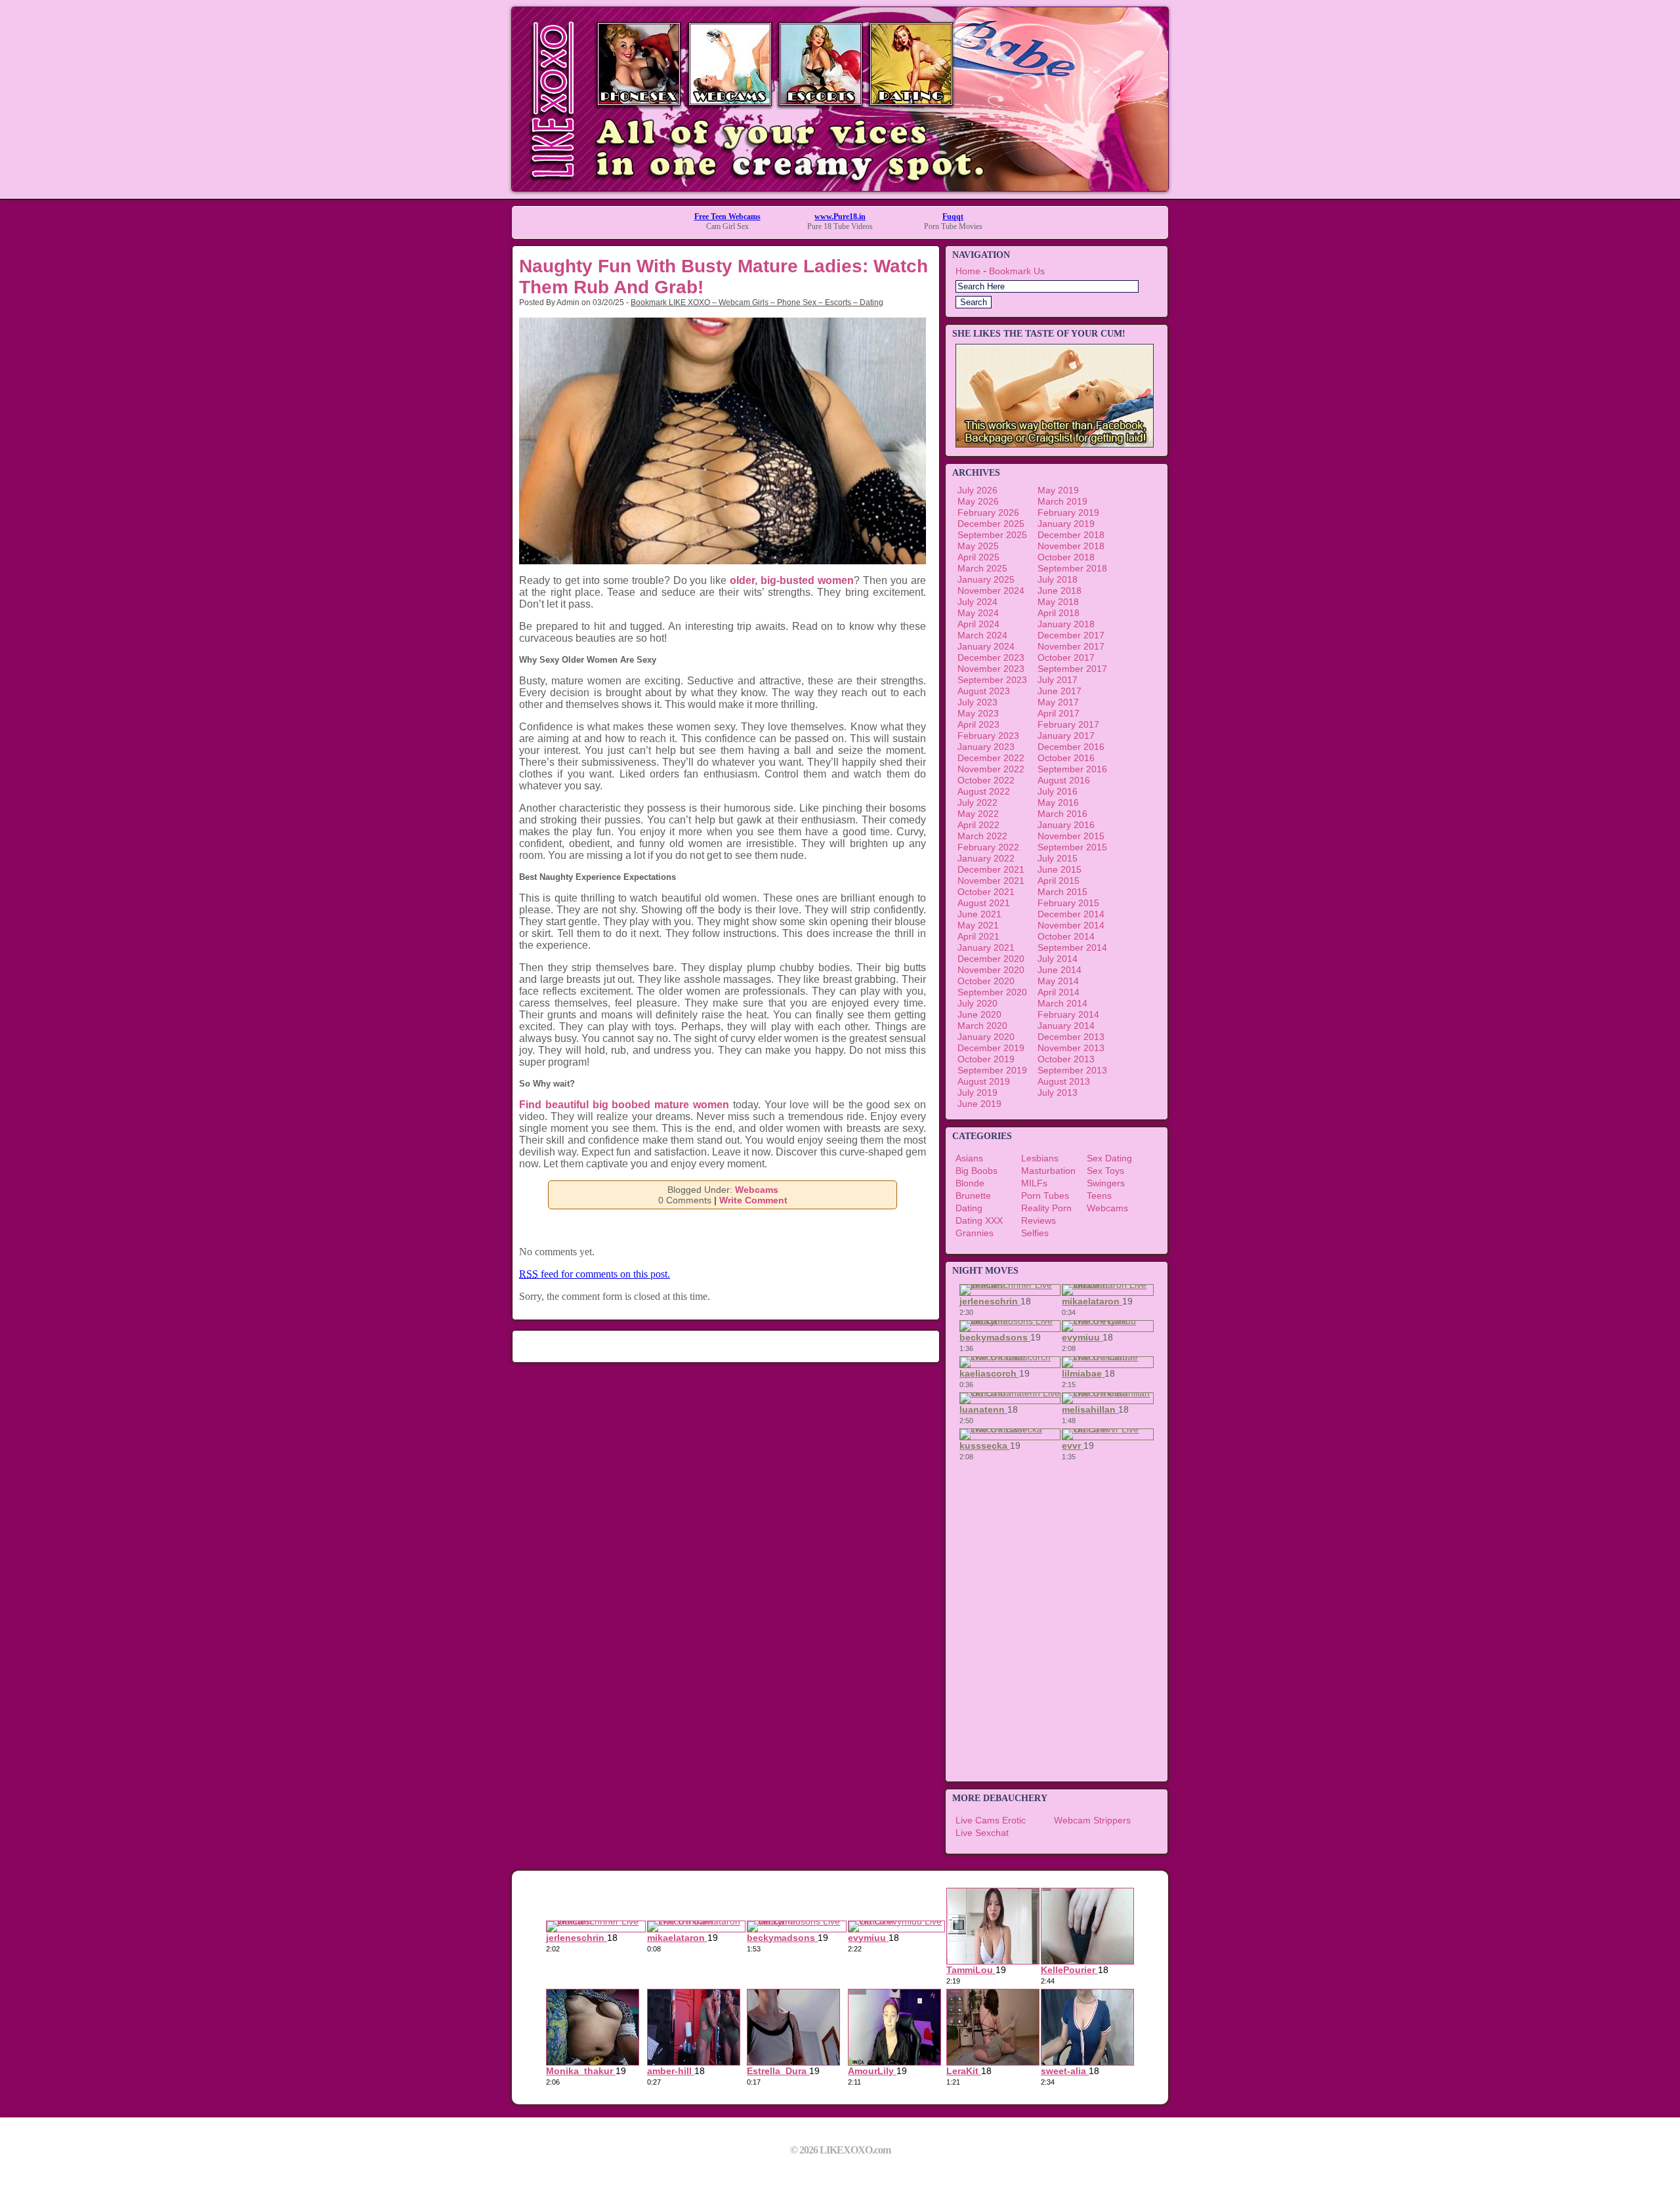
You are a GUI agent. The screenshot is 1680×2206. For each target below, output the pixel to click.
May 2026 (978, 501)
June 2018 (1060, 591)
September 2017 (1072, 669)
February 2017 (1068, 724)
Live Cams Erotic (991, 1820)
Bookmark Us (1017, 271)
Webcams (757, 1190)
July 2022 (977, 802)
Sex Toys (1105, 1171)
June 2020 (979, 1014)
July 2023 (977, 702)
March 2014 (1062, 1003)
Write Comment (753, 1200)
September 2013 (1072, 1070)
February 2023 (988, 736)
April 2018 (1059, 613)
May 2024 (978, 613)
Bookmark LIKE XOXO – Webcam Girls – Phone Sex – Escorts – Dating (757, 302)
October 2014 (1066, 936)
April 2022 (978, 825)
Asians (969, 1158)
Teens (1099, 1196)
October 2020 (986, 981)
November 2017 (1071, 646)
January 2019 (1066, 524)
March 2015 (1062, 892)
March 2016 (1062, 814)
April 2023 (978, 724)
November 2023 (991, 669)
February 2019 (1068, 512)
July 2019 (977, 1093)
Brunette (973, 1196)
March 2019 (1062, 501)
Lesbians (1040, 1158)
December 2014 (1071, 914)
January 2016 (1066, 825)
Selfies (1035, 1233)
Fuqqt (953, 217)
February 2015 (1068, 903)
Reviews (1039, 1220)
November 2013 (1071, 1048)
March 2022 (982, 836)
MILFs (1034, 1183)
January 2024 (986, 646)
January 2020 (986, 1037)
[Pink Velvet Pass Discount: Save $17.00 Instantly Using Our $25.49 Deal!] (840, 187)
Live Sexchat (982, 1833)
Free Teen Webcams (727, 217)
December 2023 (991, 657)
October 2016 (1066, 758)
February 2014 (1068, 1014)
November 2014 (1071, 925)
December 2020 (991, 959)
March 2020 (982, 1026)
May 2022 (978, 814)
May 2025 (978, 546)
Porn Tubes (1045, 1196)
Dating (969, 1208)
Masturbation (1048, 1171)
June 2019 (979, 1104)
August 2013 (1064, 1081)
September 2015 (1072, 847)
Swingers (1106, 1183)
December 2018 (1071, 535)
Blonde (970, 1183)
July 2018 (1058, 579)
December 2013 (1071, 1037)
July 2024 (977, 602)
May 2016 (1058, 802)
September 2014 (1072, 947)
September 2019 (992, 1070)
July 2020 (977, 1003)
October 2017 (1066, 657)
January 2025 (986, 579)
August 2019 (984, 1081)
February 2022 (988, 847)
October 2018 (1066, 557)
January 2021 (986, 947)
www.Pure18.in (840, 217)
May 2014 (1058, 981)
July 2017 (1058, 680)
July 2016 (1058, 791)
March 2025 (982, 568)
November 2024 (991, 591)
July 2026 (977, 490)
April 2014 (1059, 992)
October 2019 (986, 1059)
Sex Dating (1109, 1158)
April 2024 (978, 624)
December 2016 (1071, 747)
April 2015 (1059, 881)
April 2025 (978, 557)
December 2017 (1071, 635)
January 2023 (986, 747)
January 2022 (986, 858)
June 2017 (1060, 691)
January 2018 (1066, 624)
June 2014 (1060, 970)
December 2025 (991, 524)
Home (968, 271)
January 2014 (1066, 1026)
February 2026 (988, 512)
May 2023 (978, 713)
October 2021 (986, 892)
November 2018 (1071, 546)
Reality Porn (1046, 1208)
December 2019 (991, 1048)
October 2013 (1066, 1059)
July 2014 (1058, 959)
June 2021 (979, 914)
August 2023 (984, 691)
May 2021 (978, 925)
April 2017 (1059, 713)
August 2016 (1064, 780)
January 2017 (1066, 736)
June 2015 (1060, 869)
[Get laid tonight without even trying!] (1055, 444)
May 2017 (1058, 702)
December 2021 (991, 869)
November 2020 (991, 970)
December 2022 (991, 758)
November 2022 (991, 769)
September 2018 (1072, 568)
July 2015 (1058, 858)
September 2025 (992, 535)
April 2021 (978, 936)
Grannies (975, 1233)
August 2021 (984, 903)
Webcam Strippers (1092, 1820)
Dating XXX (979, 1220)
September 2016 (1072, 769)
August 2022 (984, 791)
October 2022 (986, 780)
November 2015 (1071, 836)
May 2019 (1058, 490)
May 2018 (1058, 602)
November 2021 (991, 881)
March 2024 (982, 635)
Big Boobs (976, 1171)
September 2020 (992, 992)
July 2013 (1058, 1093)
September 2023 (992, 680)
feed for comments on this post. (595, 1274)
